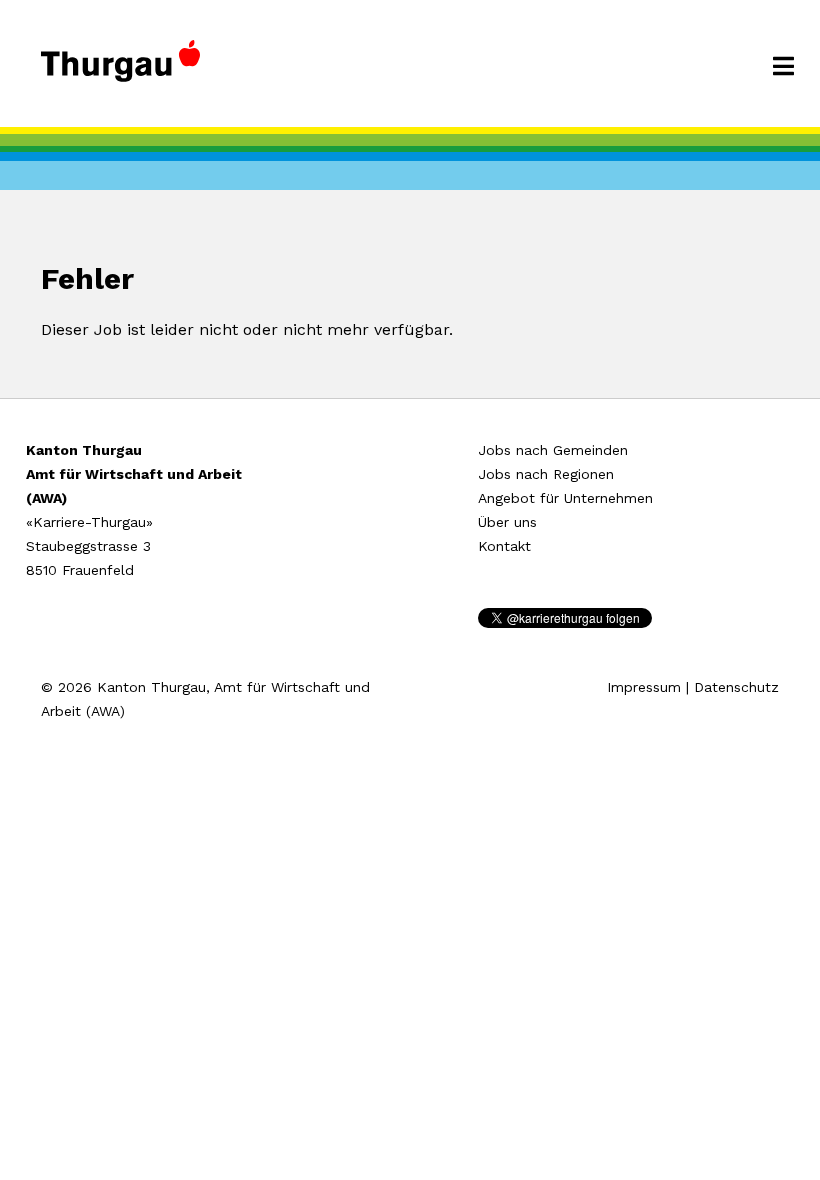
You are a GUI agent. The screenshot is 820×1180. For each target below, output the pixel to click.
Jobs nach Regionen (546, 474)
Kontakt (504, 546)
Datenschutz (736, 687)
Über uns (507, 522)
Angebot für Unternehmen (565, 498)
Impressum (644, 687)
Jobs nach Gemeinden (553, 450)
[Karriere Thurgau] (120, 70)
